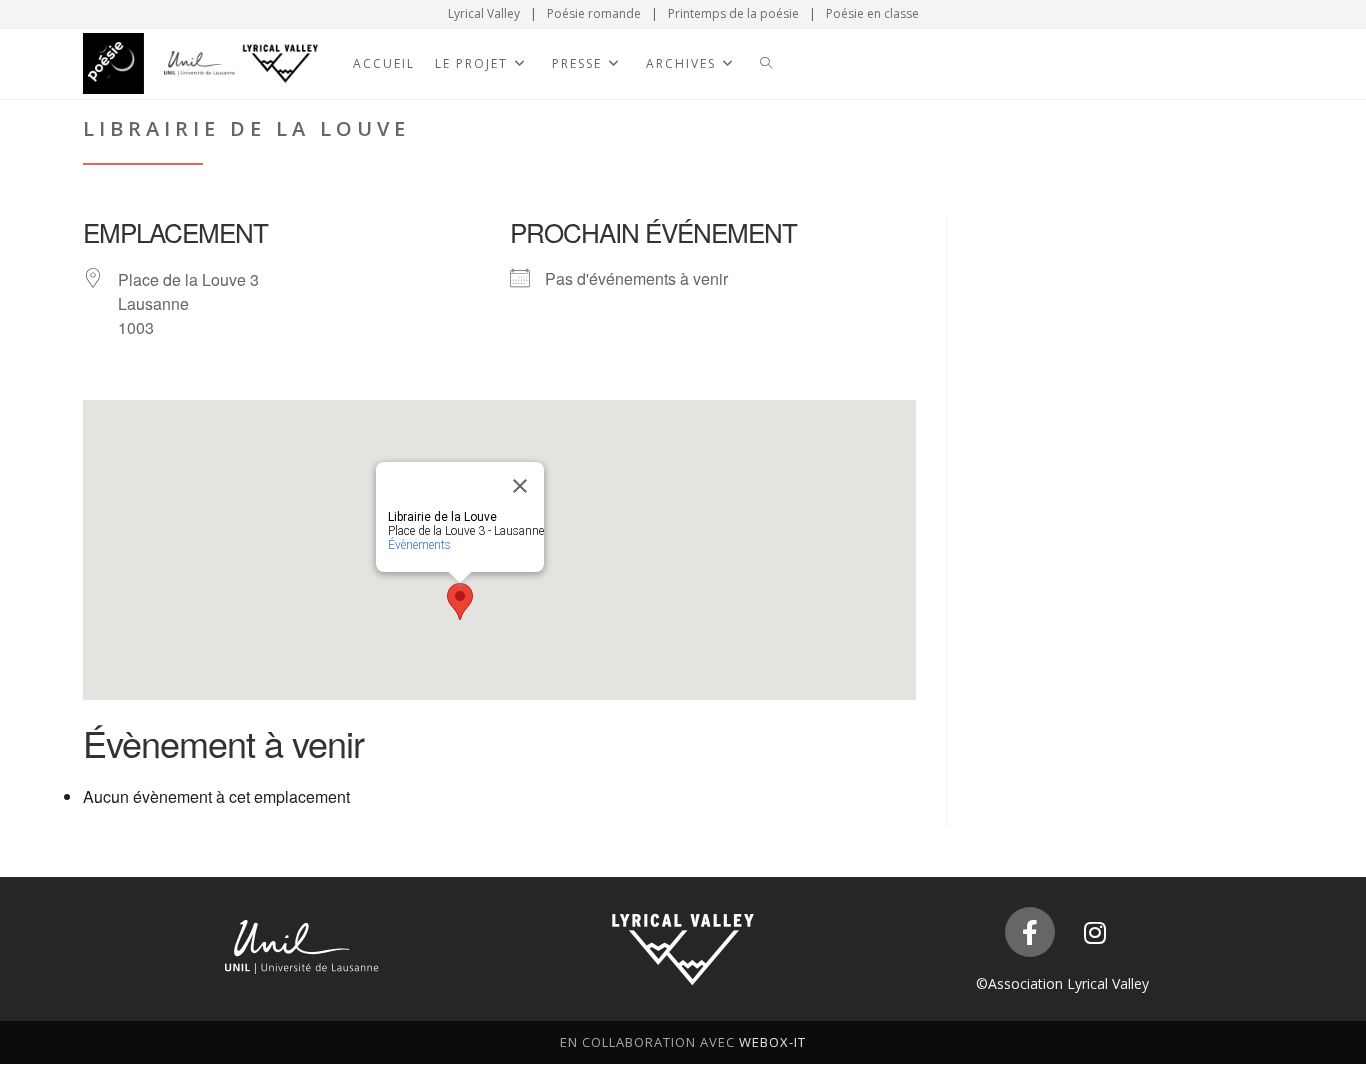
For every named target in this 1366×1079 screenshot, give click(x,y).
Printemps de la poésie (733, 13)
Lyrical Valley (484, 13)
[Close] (520, 486)
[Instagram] (1095, 932)
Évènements (419, 545)
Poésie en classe (872, 13)
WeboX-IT (772, 1042)
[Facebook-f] (1030, 932)
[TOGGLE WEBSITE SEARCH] (766, 64)
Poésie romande (594, 13)
